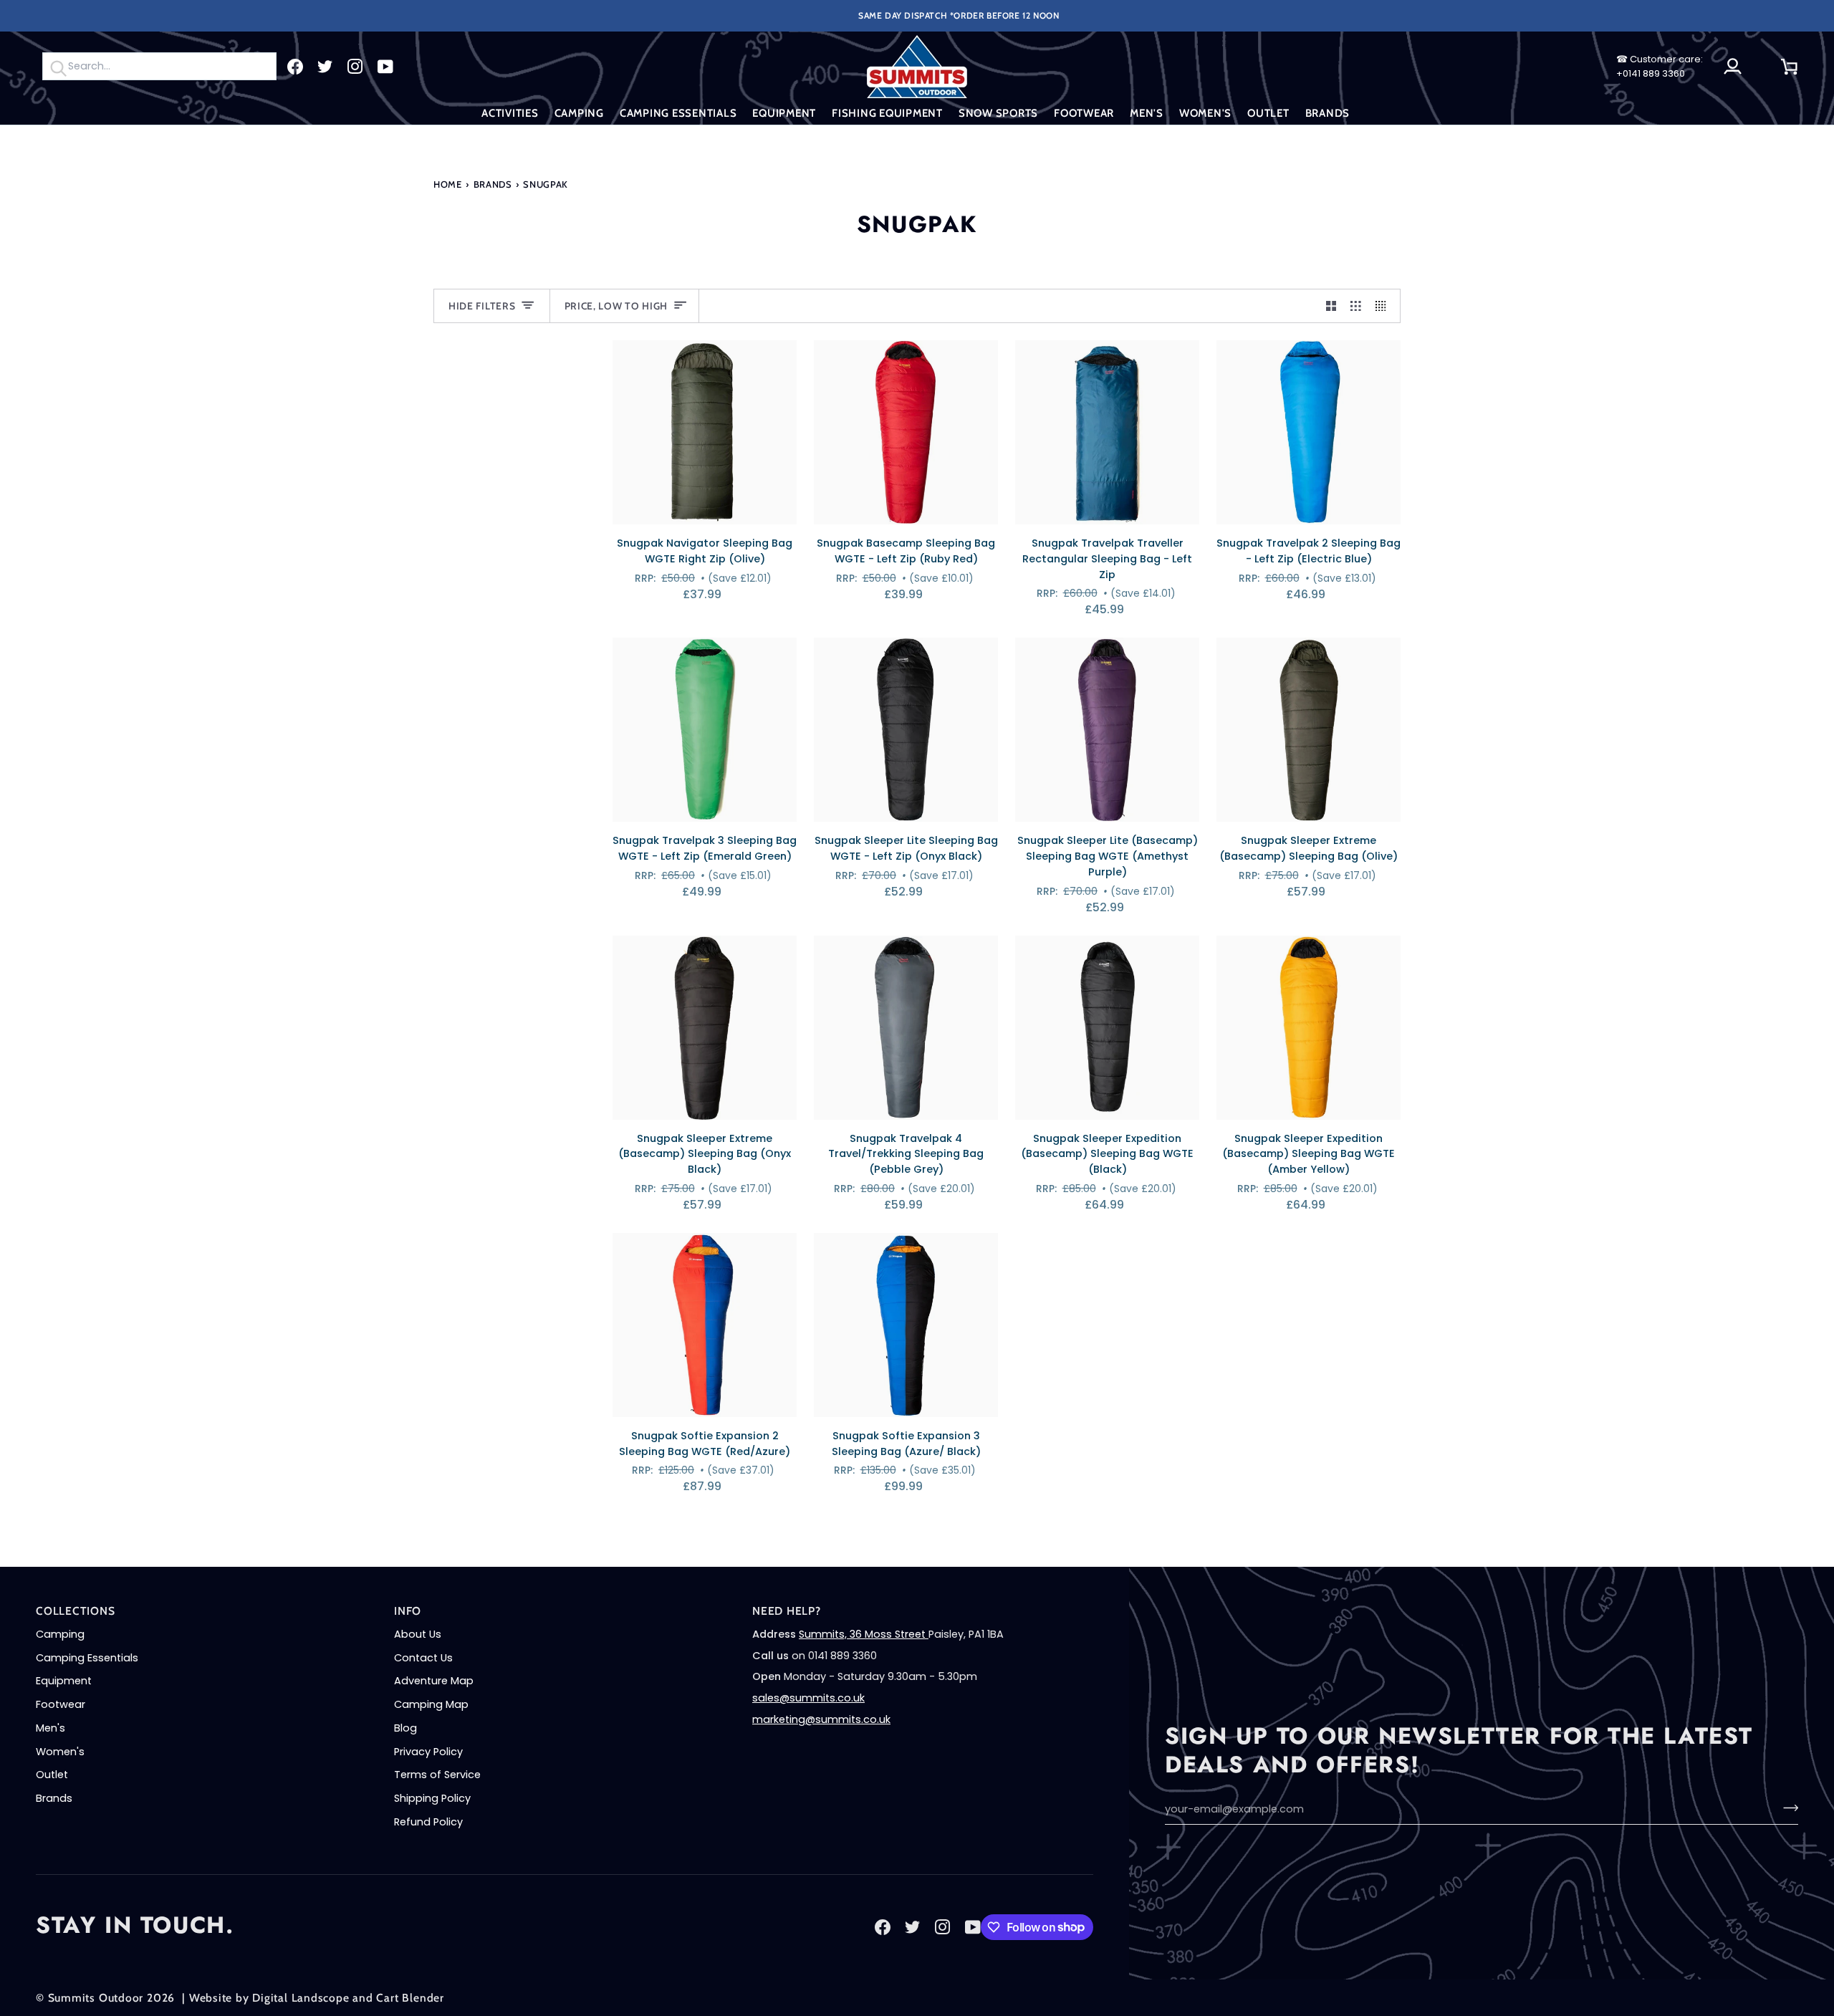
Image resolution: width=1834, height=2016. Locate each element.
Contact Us (423, 1658)
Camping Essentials (87, 1658)
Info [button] (408, 1611)
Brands (493, 184)
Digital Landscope (301, 1998)
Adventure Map (434, 1681)
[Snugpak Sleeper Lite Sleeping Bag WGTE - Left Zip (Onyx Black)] (906, 730)
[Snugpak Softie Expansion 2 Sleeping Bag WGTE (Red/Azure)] (705, 1325)
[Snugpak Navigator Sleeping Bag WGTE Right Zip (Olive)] (705, 432)
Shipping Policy (432, 1798)
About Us (418, 1634)
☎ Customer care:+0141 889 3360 (1660, 66)
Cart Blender (410, 1998)
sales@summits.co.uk (808, 1698)
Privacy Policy (428, 1752)
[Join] (1786, 1808)
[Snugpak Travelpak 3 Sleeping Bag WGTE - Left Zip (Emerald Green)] (705, 730)
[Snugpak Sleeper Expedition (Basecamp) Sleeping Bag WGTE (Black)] (1107, 1028)
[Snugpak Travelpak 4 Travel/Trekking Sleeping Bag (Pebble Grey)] (906, 1028)
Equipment (64, 1681)
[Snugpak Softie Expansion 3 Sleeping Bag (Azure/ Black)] (906, 1325)
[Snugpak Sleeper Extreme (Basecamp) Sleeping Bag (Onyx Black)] (705, 1028)
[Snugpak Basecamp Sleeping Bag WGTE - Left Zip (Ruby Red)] (906, 432)
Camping (60, 1634)
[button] (510, 114)
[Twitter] (325, 67)
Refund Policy (428, 1822)
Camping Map (431, 1704)
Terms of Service (437, 1775)
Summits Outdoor (96, 1998)
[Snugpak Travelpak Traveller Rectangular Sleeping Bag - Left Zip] (1107, 432)
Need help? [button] (787, 1611)
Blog (405, 1728)
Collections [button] (76, 1611)
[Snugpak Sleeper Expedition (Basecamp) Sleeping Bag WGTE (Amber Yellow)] (1309, 1028)
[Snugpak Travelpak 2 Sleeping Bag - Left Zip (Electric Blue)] (1309, 432)
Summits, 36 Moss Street (864, 1634)
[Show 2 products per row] (1331, 306)
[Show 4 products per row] (1384, 306)
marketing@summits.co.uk (821, 1719)
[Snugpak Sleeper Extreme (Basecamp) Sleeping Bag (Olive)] (1309, 730)
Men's (51, 1728)
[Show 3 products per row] (1356, 306)
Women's (60, 1752)
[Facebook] (295, 67)
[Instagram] (355, 67)
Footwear (61, 1704)
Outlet (52, 1775)
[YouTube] (385, 67)
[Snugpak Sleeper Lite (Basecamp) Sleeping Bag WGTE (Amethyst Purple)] (1107, 730)
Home (448, 184)
